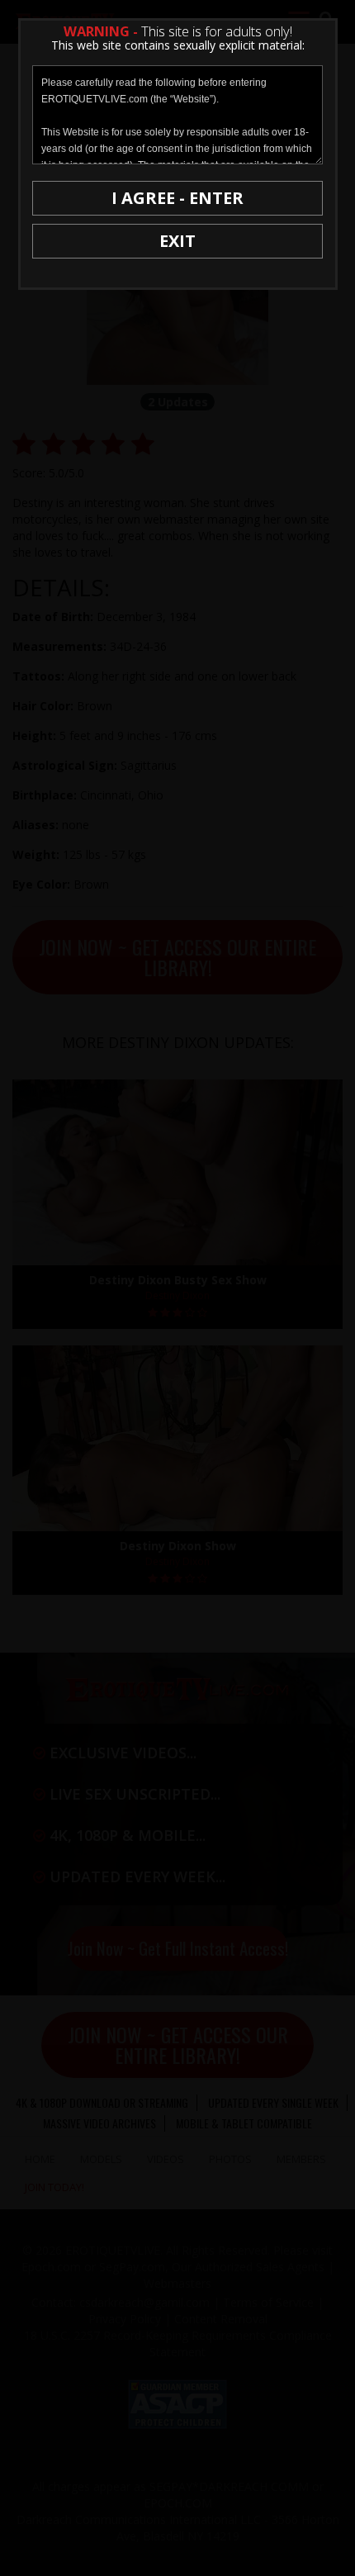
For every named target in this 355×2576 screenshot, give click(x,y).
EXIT (177, 241)
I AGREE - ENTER (177, 198)
